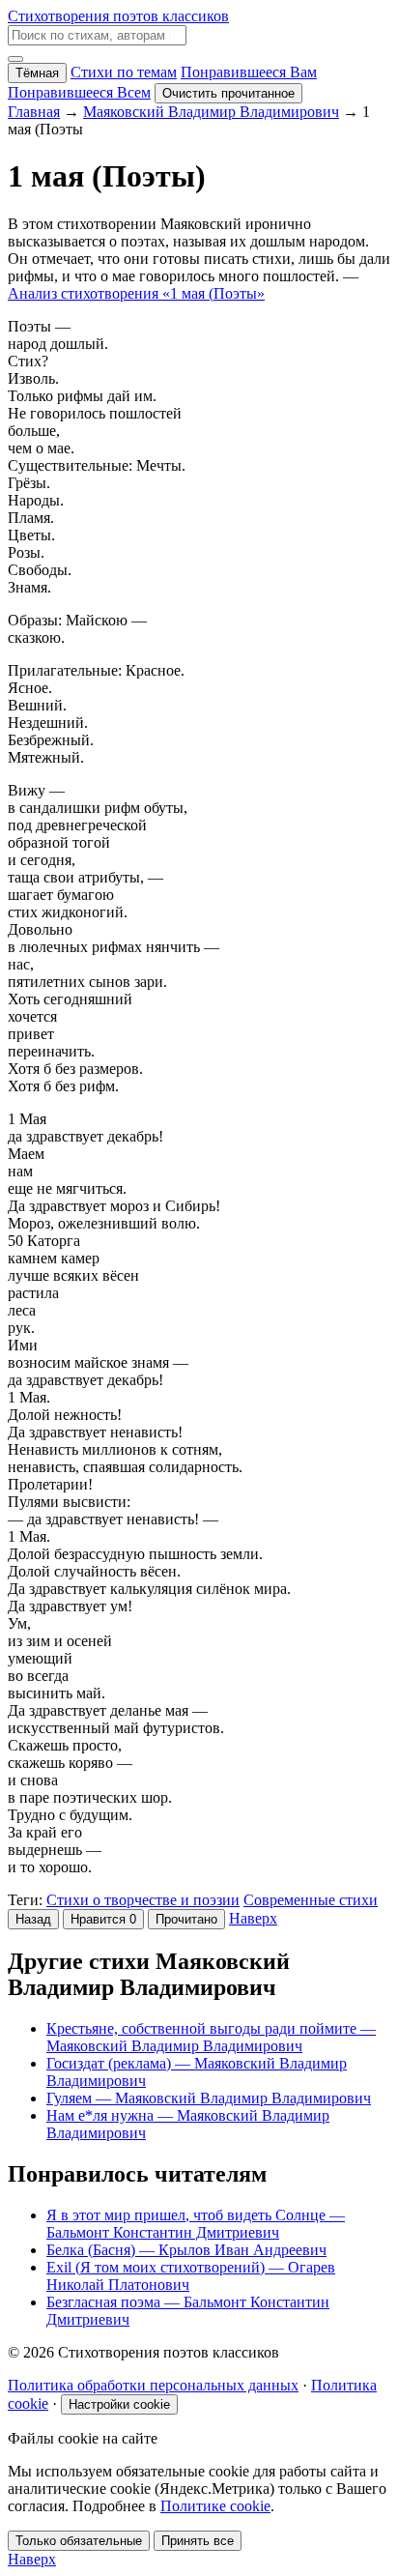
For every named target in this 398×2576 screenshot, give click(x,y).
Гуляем (209, 2098)
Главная (34, 112)
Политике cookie (215, 2506)
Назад (33, 1919)
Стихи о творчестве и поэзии (143, 1900)
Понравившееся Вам (249, 72)
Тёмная (37, 73)
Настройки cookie (119, 2404)
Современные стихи (311, 1900)
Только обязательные (79, 2541)
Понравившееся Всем (79, 92)
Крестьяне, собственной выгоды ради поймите (211, 2037)
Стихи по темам (124, 72)
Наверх (253, 1918)
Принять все (198, 2541)
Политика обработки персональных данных (153, 2385)
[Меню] (15, 59)
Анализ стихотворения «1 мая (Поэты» (136, 293)
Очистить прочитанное (228, 93)
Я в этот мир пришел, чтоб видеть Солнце (196, 2224)
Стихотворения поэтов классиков (118, 16)
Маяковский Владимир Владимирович (211, 112)
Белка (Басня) (186, 2250)
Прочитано (186, 1919)
